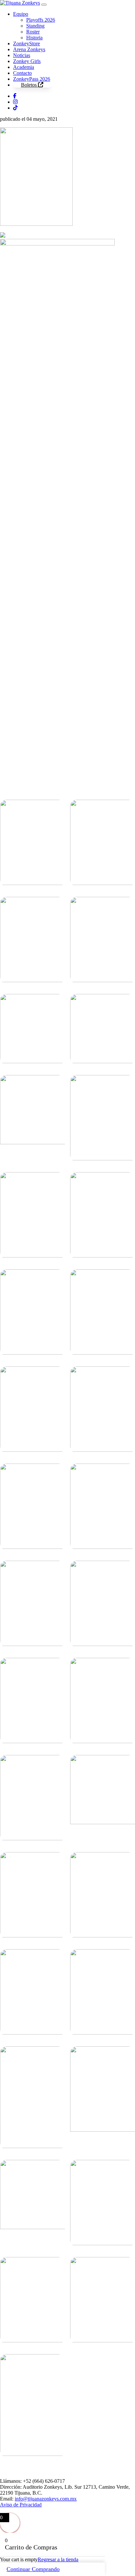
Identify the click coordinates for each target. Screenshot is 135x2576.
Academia (24, 67)
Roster (33, 32)
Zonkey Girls (27, 61)
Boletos (29, 85)
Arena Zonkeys (29, 49)
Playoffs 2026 (41, 20)
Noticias (22, 55)
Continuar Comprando (33, 2569)
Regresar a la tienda (58, 2559)
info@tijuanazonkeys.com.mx (46, 2499)
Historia (34, 38)
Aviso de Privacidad (21, 2505)
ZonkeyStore (27, 43)
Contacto (22, 73)
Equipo (21, 14)
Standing (35, 26)
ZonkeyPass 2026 (32, 79)
